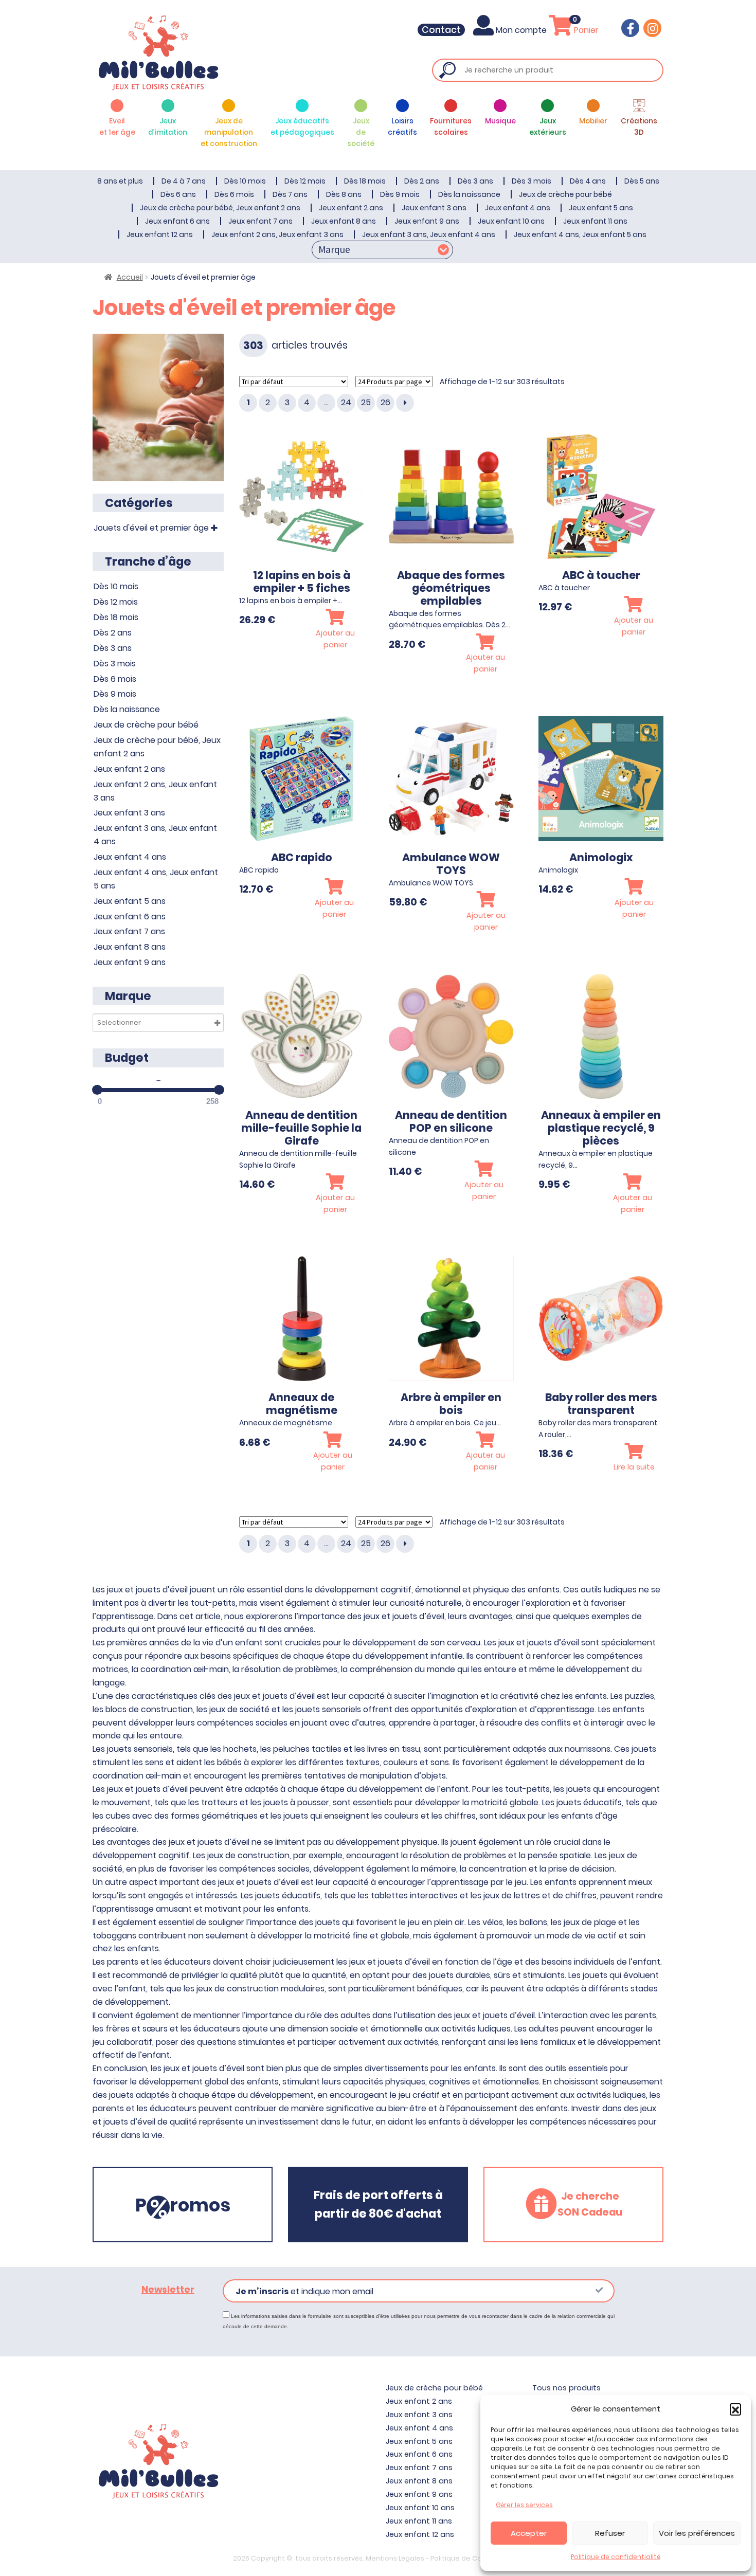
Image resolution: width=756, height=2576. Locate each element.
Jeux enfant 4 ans (518, 208)
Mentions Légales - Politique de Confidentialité (445, 2558)
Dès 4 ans (588, 181)
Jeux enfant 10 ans (511, 221)
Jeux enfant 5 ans (601, 208)
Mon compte (521, 30)
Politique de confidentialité (616, 2557)
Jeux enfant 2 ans (351, 208)
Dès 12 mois (305, 181)
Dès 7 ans (290, 194)
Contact (441, 30)
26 (385, 402)
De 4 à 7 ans (184, 181)
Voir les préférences (697, 2533)
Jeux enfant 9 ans (427, 221)
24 (346, 402)
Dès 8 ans (344, 194)
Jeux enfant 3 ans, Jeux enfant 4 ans (429, 234)
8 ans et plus (120, 181)
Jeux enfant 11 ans (595, 221)
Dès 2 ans (422, 181)
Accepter (529, 2533)
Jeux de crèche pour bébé (565, 194)
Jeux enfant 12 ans (160, 234)
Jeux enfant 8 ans (344, 221)
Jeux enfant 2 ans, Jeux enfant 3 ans (277, 234)
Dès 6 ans (178, 194)
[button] (735, 2409)
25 (366, 402)
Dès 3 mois (532, 181)
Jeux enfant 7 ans (260, 221)
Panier (585, 30)
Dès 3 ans (475, 181)
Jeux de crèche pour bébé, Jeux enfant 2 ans (220, 208)
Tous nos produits (566, 2388)
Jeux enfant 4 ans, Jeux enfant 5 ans (580, 234)
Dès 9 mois (400, 194)
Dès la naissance (469, 194)
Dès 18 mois (365, 181)
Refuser (610, 2533)
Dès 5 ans (642, 181)
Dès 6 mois (234, 194)
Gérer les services (524, 2505)
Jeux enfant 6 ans (177, 221)
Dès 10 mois (245, 181)
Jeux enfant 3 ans (434, 208)
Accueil (130, 277)
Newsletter (168, 2290)
